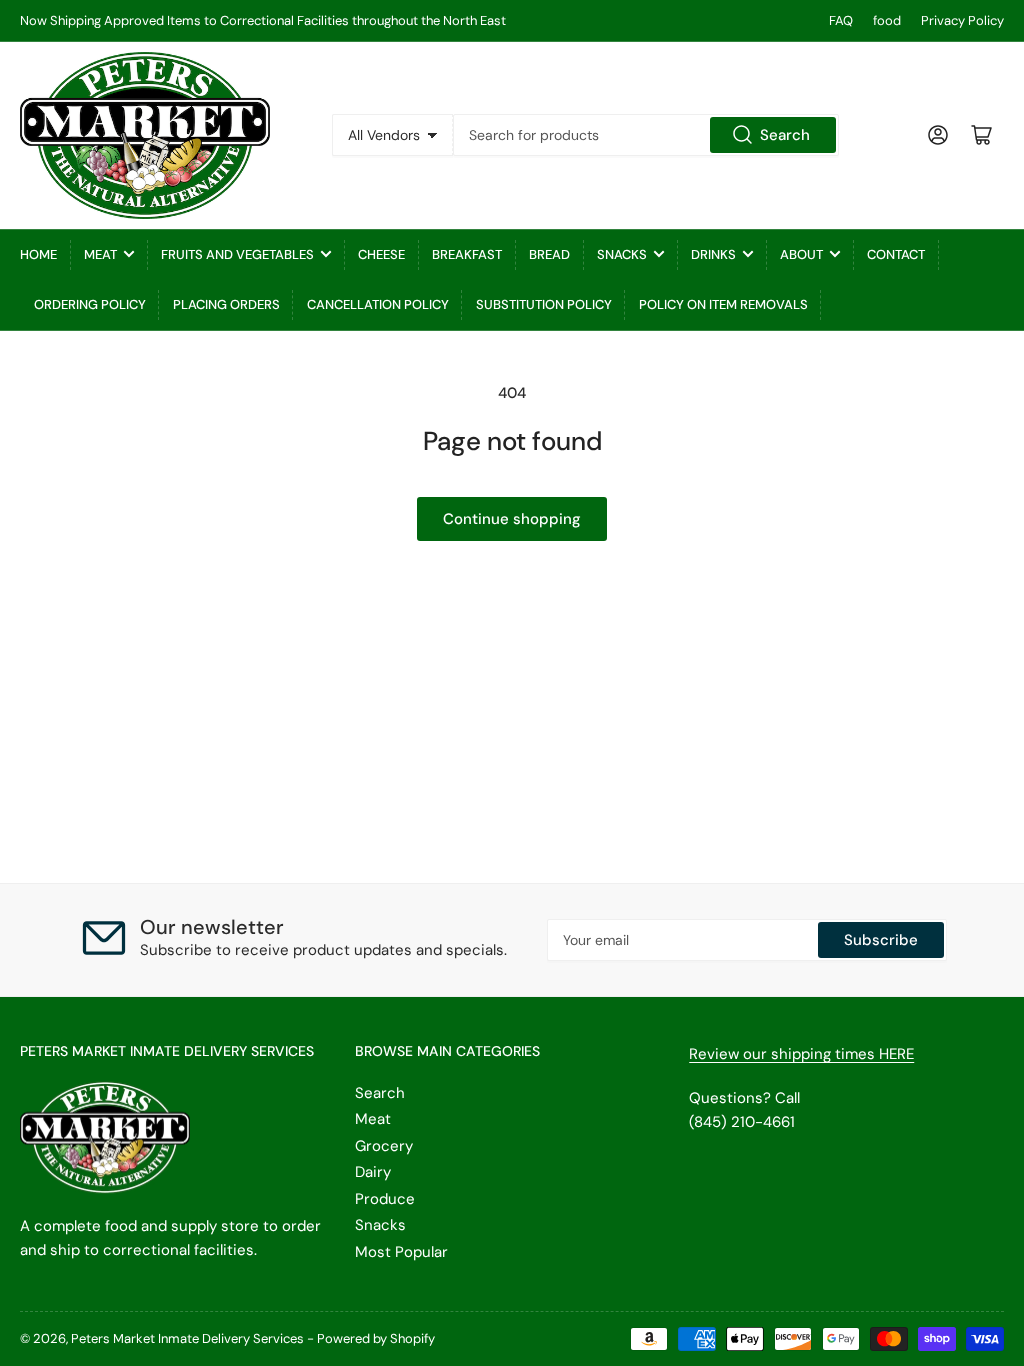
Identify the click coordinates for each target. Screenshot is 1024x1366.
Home (38, 254)
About (801, 254)
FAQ (841, 20)
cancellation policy (378, 304)
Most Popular (401, 1252)
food (887, 20)
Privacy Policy (962, 20)
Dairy (373, 1172)
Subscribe (881, 940)
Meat (100, 254)
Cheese (381, 254)
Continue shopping (512, 519)
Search (785, 135)
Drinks (713, 254)
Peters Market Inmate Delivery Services (187, 1338)
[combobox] (646, 135)
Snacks (622, 254)
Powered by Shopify (376, 1338)
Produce (385, 1199)
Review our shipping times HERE (801, 1054)
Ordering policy (90, 304)
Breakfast (467, 254)
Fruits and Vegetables (237, 254)
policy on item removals (723, 304)
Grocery (384, 1146)
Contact (896, 254)
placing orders (226, 304)
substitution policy (544, 304)
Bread (549, 254)
